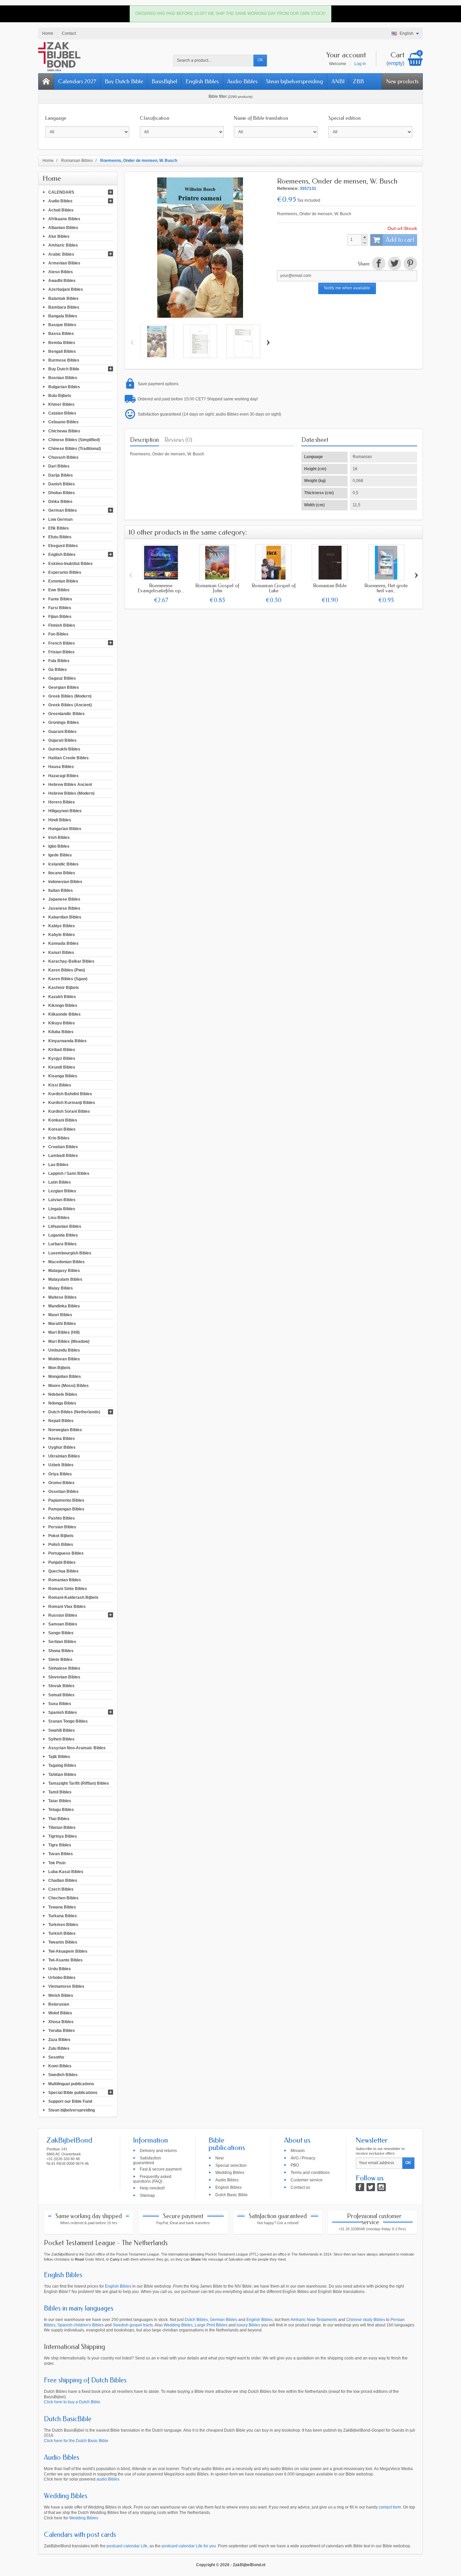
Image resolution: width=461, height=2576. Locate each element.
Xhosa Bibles (61, 2022)
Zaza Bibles (59, 2039)
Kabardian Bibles (65, 917)
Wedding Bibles (230, 2173)
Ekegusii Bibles (63, 546)
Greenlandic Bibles (66, 714)
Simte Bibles (60, 1659)
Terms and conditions (310, 2173)
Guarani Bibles (62, 731)
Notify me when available (347, 288)
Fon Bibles (58, 634)
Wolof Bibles (60, 2013)
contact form (390, 2507)
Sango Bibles (61, 1633)
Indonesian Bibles (65, 882)
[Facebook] (360, 2187)
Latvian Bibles (62, 1200)
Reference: (288, 189)
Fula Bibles (59, 661)
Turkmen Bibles (63, 1925)
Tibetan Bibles (62, 1827)
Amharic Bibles (63, 245)
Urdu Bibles (60, 1969)
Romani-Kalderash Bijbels (73, 1597)
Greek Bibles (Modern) (70, 696)
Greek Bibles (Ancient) (70, 705)
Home (52, 178)
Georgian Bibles (64, 687)
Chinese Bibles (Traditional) (75, 449)
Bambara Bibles (64, 307)
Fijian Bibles (60, 617)
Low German (60, 519)
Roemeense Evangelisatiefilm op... (161, 588)
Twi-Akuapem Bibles (68, 1951)
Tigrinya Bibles (63, 1836)
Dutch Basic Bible (232, 2195)
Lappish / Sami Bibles (69, 1173)
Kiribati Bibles (62, 1049)
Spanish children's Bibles (80, 2325)
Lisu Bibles (59, 1217)
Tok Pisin (57, 1863)
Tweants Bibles (63, 1942)
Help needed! (152, 2188)
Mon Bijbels (59, 1368)
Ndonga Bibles (62, 1403)
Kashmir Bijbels (64, 988)
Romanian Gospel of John (217, 588)
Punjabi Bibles (62, 1562)
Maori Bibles (60, 1315)
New (220, 2158)
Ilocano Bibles (62, 873)
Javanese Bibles (64, 908)
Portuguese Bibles (66, 1553)
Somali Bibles (61, 1695)
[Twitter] (371, 2187)
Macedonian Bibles (66, 1262)
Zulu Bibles (59, 2048)
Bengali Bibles (62, 351)
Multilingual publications (71, 2084)
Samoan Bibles (63, 1624)
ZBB (358, 81)
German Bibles (63, 510)
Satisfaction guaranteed (147, 2160)
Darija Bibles (61, 475)
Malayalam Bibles (65, 1279)
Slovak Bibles (61, 1686)
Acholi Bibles (61, 210)
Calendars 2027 (77, 81)
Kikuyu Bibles (62, 1023)
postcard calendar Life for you (189, 2546)
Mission (298, 2150)
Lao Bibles (58, 1164)
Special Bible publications (73, 2092)
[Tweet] (394, 264)
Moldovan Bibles (64, 1359)
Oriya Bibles (60, 1474)
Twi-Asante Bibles (65, 1960)
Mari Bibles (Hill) (64, 1332)
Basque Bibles (62, 325)
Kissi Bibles (60, 1085)
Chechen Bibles (63, 1898)
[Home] (46, 81)
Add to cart (400, 240)
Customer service (307, 2180)
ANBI (338, 81)
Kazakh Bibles (62, 996)
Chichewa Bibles (64, 431)
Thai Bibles (59, 1818)
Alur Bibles (59, 236)
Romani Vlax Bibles (67, 1606)
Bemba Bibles (62, 342)
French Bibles (62, 643)
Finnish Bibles (62, 625)
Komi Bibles (60, 2066)
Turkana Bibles (63, 1916)
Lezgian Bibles (62, 1191)
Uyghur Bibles (62, 1447)
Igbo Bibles (59, 846)
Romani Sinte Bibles (68, 1589)
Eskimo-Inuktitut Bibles (71, 563)
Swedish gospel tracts (133, 2325)
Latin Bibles (60, 1182)
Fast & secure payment (161, 2169)
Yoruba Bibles (62, 2031)
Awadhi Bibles (62, 281)
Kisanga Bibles (63, 1076)
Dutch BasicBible (68, 2419)
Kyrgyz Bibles (62, 1058)
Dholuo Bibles (62, 493)
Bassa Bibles (61, 334)
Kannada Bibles (63, 943)
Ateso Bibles (61, 272)
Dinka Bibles (60, 502)
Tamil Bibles (60, 1792)
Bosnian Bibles (63, 378)
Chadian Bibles (63, 1880)
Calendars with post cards (80, 2535)
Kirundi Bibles (62, 1067)
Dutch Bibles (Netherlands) (74, 1412)
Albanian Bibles (63, 228)
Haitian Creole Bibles (69, 758)
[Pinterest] (410, 264)
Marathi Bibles (62, 1324)
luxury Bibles (248, 2325)
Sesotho (56, 2057)
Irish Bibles (59, 838)
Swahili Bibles (62, 1730)
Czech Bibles (61, 1889)
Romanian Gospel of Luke (274, 588)
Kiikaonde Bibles (64, 1014)
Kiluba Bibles (61, 1032)
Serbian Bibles (62, 1642)
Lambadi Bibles (63, 1156)
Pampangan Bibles (66, 1509)
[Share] (378, 264)
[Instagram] (382, 2187)
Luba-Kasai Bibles (66, 1871)
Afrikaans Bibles (64, 219)
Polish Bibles (61, 1545)
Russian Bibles (63, 1615)
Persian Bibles (62, 1527)
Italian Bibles (61, 890)
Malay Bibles (61, 1288)
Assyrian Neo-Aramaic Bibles (77, 1748)
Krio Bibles (59, 1138)
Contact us (300, 2187)
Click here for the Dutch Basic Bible (76, 2441)
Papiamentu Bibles (66, 1500)
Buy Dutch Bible (124, 81)
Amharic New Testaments (314, 2320)
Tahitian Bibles (62, 1774)
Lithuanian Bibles (65, 1226)
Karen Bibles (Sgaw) (68, 979)
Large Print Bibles (211, 2325)
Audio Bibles (242, 81)
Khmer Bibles (61, 404)
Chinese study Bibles (366, 2320)
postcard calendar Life (127, 2546)
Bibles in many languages (79, 2308)
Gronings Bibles (64, 723)
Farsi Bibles (60, 607)
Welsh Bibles (61, 1995)
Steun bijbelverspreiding (294, 81)
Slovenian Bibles (64, 1677)
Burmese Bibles (64, 360)
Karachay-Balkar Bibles (71, 961)
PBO (295, 2165)
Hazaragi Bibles (63, 775)
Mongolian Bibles (65, 1377)
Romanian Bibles (65, 1580)
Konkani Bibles (63, 1120)
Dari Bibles (59, 466)
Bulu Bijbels (60, 395)
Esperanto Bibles (65, 572)
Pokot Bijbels (61, 1536)
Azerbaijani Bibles (66, 289)
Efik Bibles (59, 528)
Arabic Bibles (61, 254)
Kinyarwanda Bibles (67, 1041)
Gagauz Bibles (62, 678)
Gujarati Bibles (62, 740)
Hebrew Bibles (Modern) (71, 793)
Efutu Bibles (60, 537)
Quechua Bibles (63, 1571)
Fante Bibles (60, 599)
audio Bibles (108, 2479)
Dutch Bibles (196, 2320)
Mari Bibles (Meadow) (69, 1341)
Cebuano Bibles (63, 422)
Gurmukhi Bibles (64, 749)
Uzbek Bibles (61, 1465)
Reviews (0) (178, 440)
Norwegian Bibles (65, 1429)
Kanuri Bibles (61, 952)
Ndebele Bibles (63, 1394)
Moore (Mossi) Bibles (69, 1385)
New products (402, 81)
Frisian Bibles (61, 652)
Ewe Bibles (59, 590)
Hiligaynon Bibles (65, 811)
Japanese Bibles (64, 899)
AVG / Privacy (303, 2158)
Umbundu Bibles (64, 1350)
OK (260, 60)
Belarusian (59, 2004)
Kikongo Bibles (63, 1005)
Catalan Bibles (62, 413)
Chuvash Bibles (63, 457)
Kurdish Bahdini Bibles (70, 1094)
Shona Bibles (61, 1650)
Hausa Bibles (61, 767)
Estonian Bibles (63, 581)
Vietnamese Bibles (66, 1986)
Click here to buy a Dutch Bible (72, 2402)
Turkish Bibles (62, 1933)
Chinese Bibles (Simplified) (74, 440)
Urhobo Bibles (62, 1978)
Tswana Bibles (62, 1907)
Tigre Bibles (60, 1845)
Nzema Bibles (62, 1438)
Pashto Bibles (62, 1518)
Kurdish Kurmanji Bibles (72, 1103)
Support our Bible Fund (70, 2101)
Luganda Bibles (63, 1235)
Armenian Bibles (64, 263)
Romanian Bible (330, 586)
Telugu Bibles (61, 1810)
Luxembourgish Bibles (70, 1253)
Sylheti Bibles (61, 1739)
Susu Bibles (60, 1704)
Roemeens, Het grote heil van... (386, 588)
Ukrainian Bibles (64, 1456)
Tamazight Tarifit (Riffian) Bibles (79, 1783)
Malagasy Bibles (64, 1271)
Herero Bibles (62, 802)
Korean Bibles (62, 1129)
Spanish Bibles (63, 1712)
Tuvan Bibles (61, 1854)
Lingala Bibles (62, 1209)
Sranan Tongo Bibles (68, 1721)
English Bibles (202, 81)
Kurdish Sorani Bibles (69, 1111)
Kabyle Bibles (62, 935)
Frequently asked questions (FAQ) (152, 2179)
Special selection (231, 2165)
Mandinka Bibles (64, 1306)
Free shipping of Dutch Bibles (85, 2380)
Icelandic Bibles (63, 864)
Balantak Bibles (63, 298)
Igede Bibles (60, 855)
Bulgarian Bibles (64, 387)
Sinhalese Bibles (64, 1668)
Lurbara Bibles (62, 1244)
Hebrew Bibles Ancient (70, 784)
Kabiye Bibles (62, 926)
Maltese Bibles (62, 1297)
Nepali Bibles (61, 1421)
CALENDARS (61, 192)
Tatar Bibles (60, 1801)
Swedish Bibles (63, 2075)
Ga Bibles (58, 670)
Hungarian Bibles (65, 828)
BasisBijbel (164, 81)
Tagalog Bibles (62, 1765)
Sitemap (147, 2195)
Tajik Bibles (59, 1757)
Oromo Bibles (61, 1482)
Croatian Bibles (63, 1147)
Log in (360, 64)
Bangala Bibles (63, 316)
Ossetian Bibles (63, 1492)
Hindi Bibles (60, 820)
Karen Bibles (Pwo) (67, 970)
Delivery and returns (158, 2150)
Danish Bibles (62, 484)
